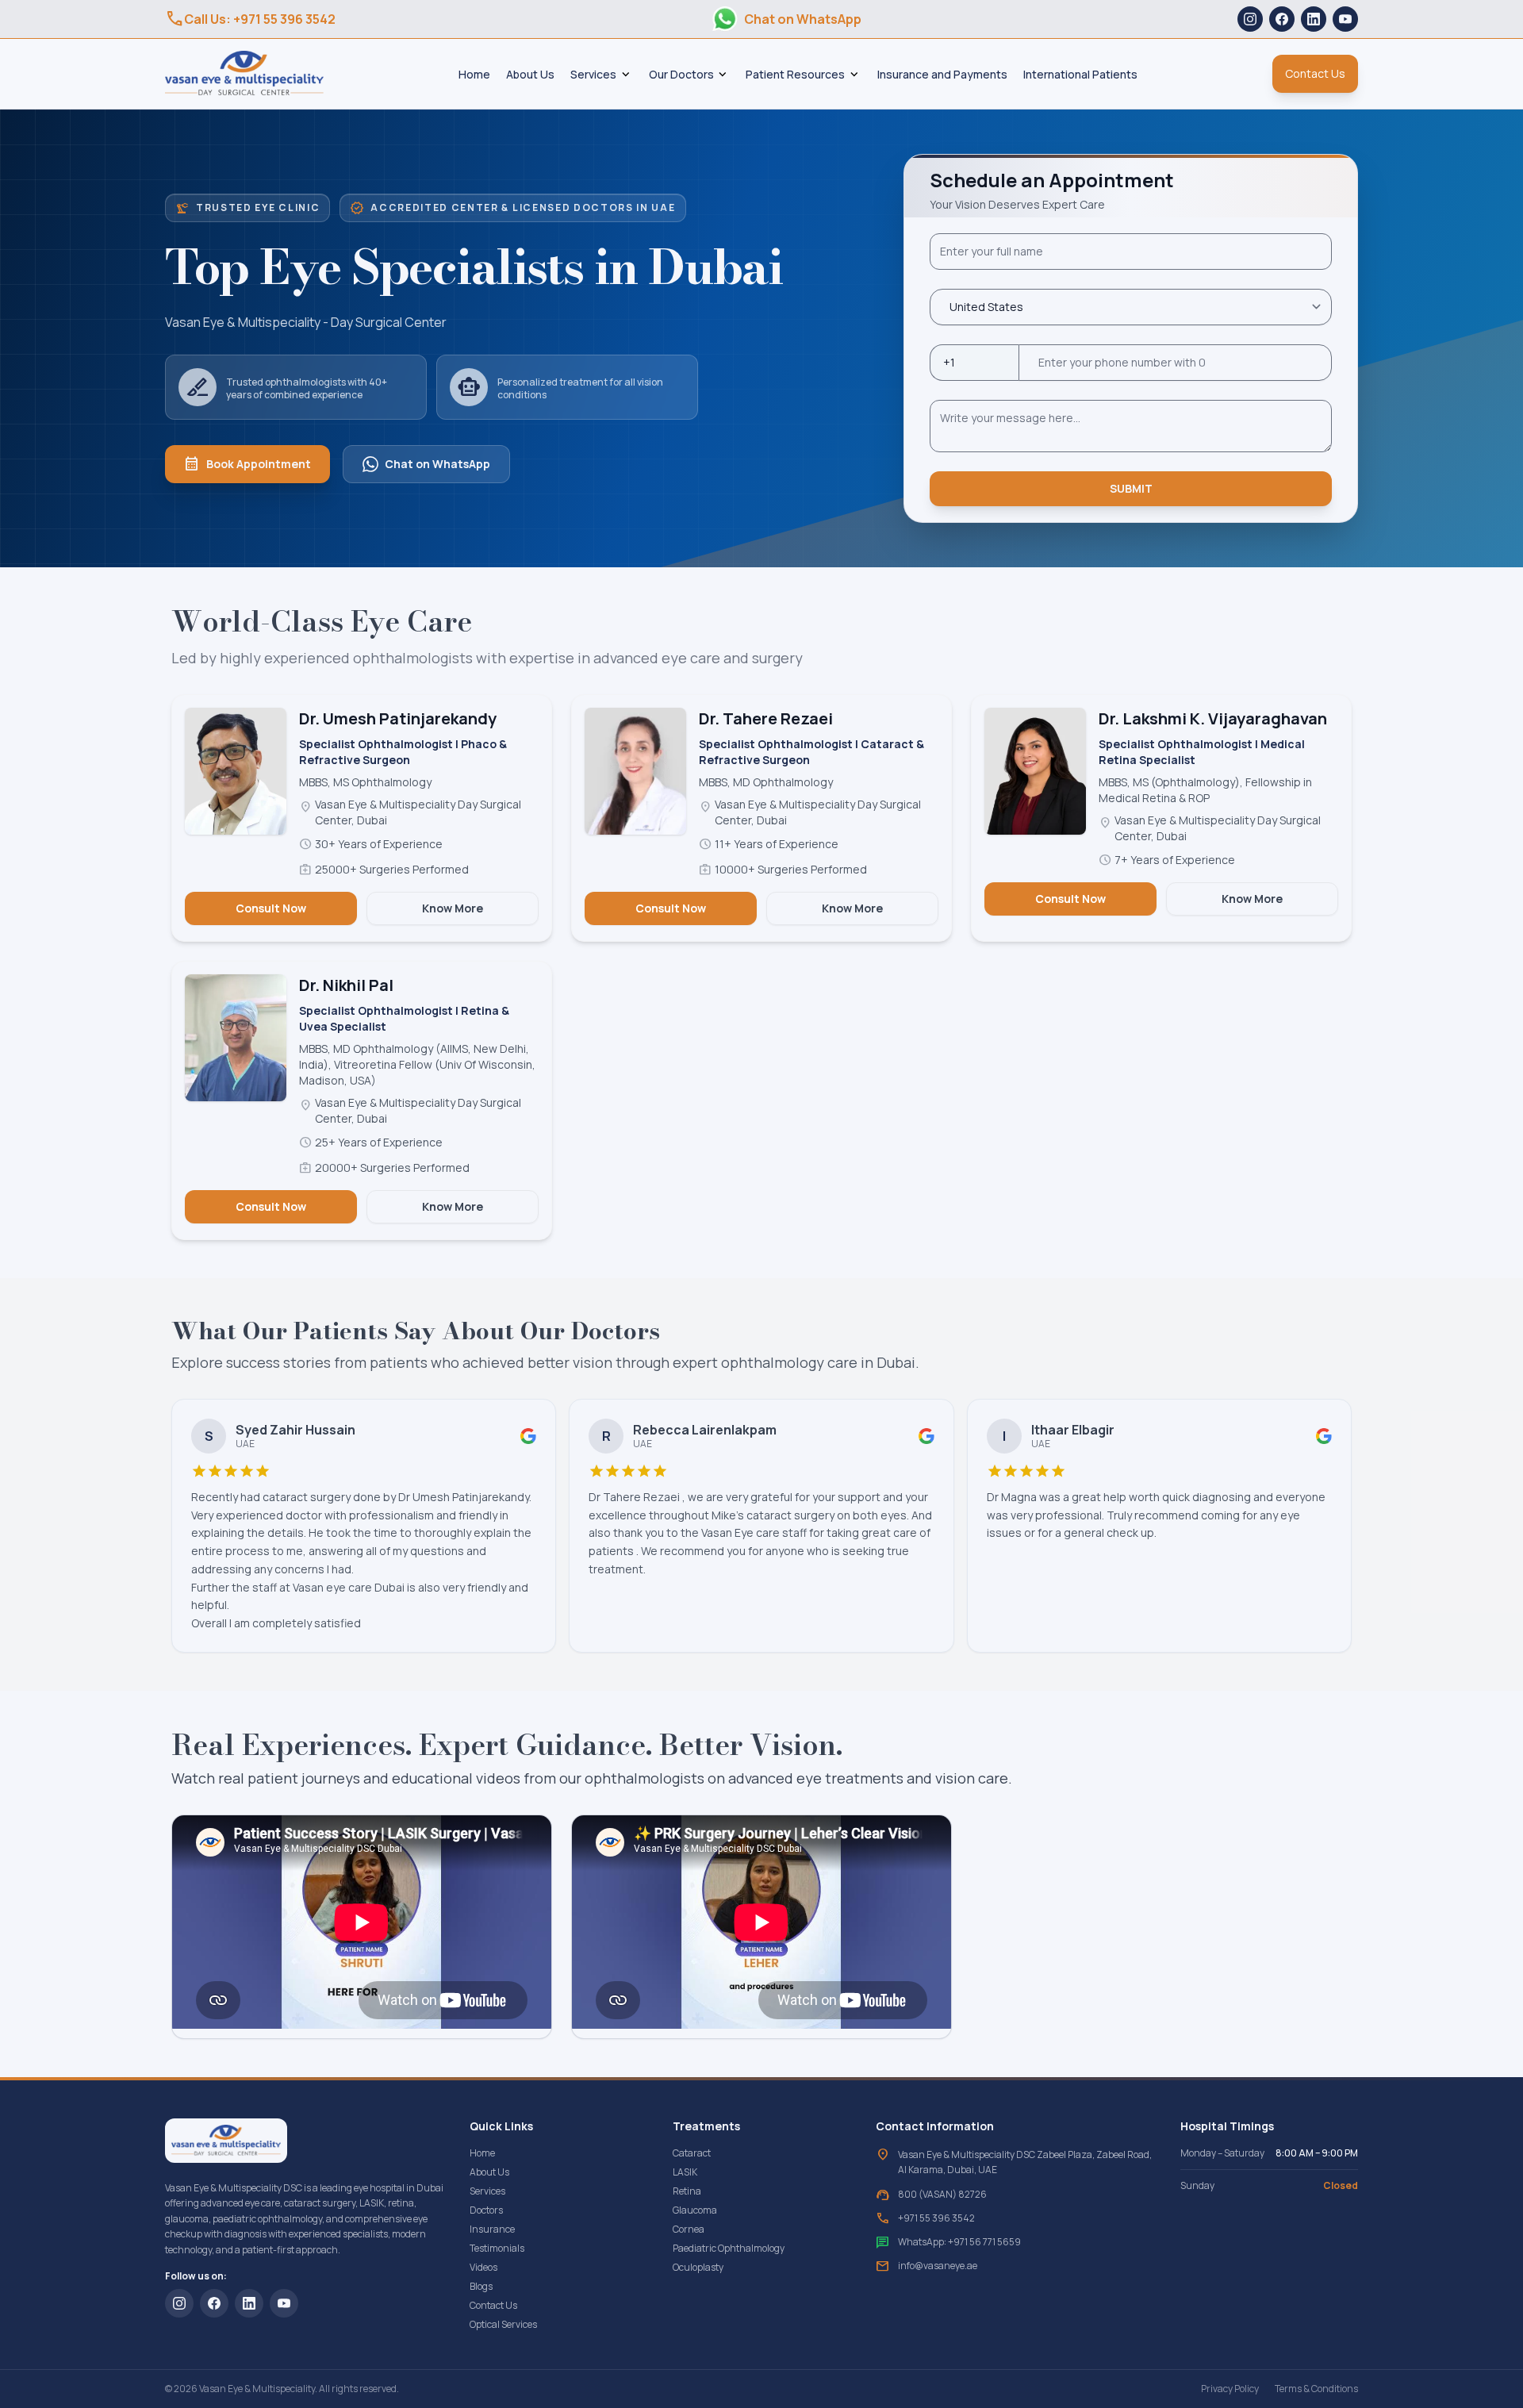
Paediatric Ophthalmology (729, 2248)
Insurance (492, 2229)
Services (593, 74)
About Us (530, 74)
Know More (453, 908)
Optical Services (503, 2324)
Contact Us (493, 2305)
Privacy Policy (1230, 2389)
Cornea (689, 2229)
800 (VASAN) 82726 (942, 2195)
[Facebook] (1282, 19)
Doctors (486, 2210)
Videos (483, 2267)
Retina (687, 2191)
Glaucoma (695, 2210)
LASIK (685, 2172)
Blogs (481, 2286)
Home (474, 74)
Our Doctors (681, 74)
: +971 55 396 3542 (250, 19)
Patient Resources (795, 74)
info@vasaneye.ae (938, 2266)
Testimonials (497, 2248)
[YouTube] (1345, 19)
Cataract (692, 2153)
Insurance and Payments (942, 74)
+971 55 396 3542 (936, 2218)
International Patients (1080, 74)
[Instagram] (1250, 19)
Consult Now (271, 908)
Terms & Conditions (1316, 2389)
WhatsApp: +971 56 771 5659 (959, 2242)
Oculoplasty (698, 2267)
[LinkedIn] (1314, 19)
